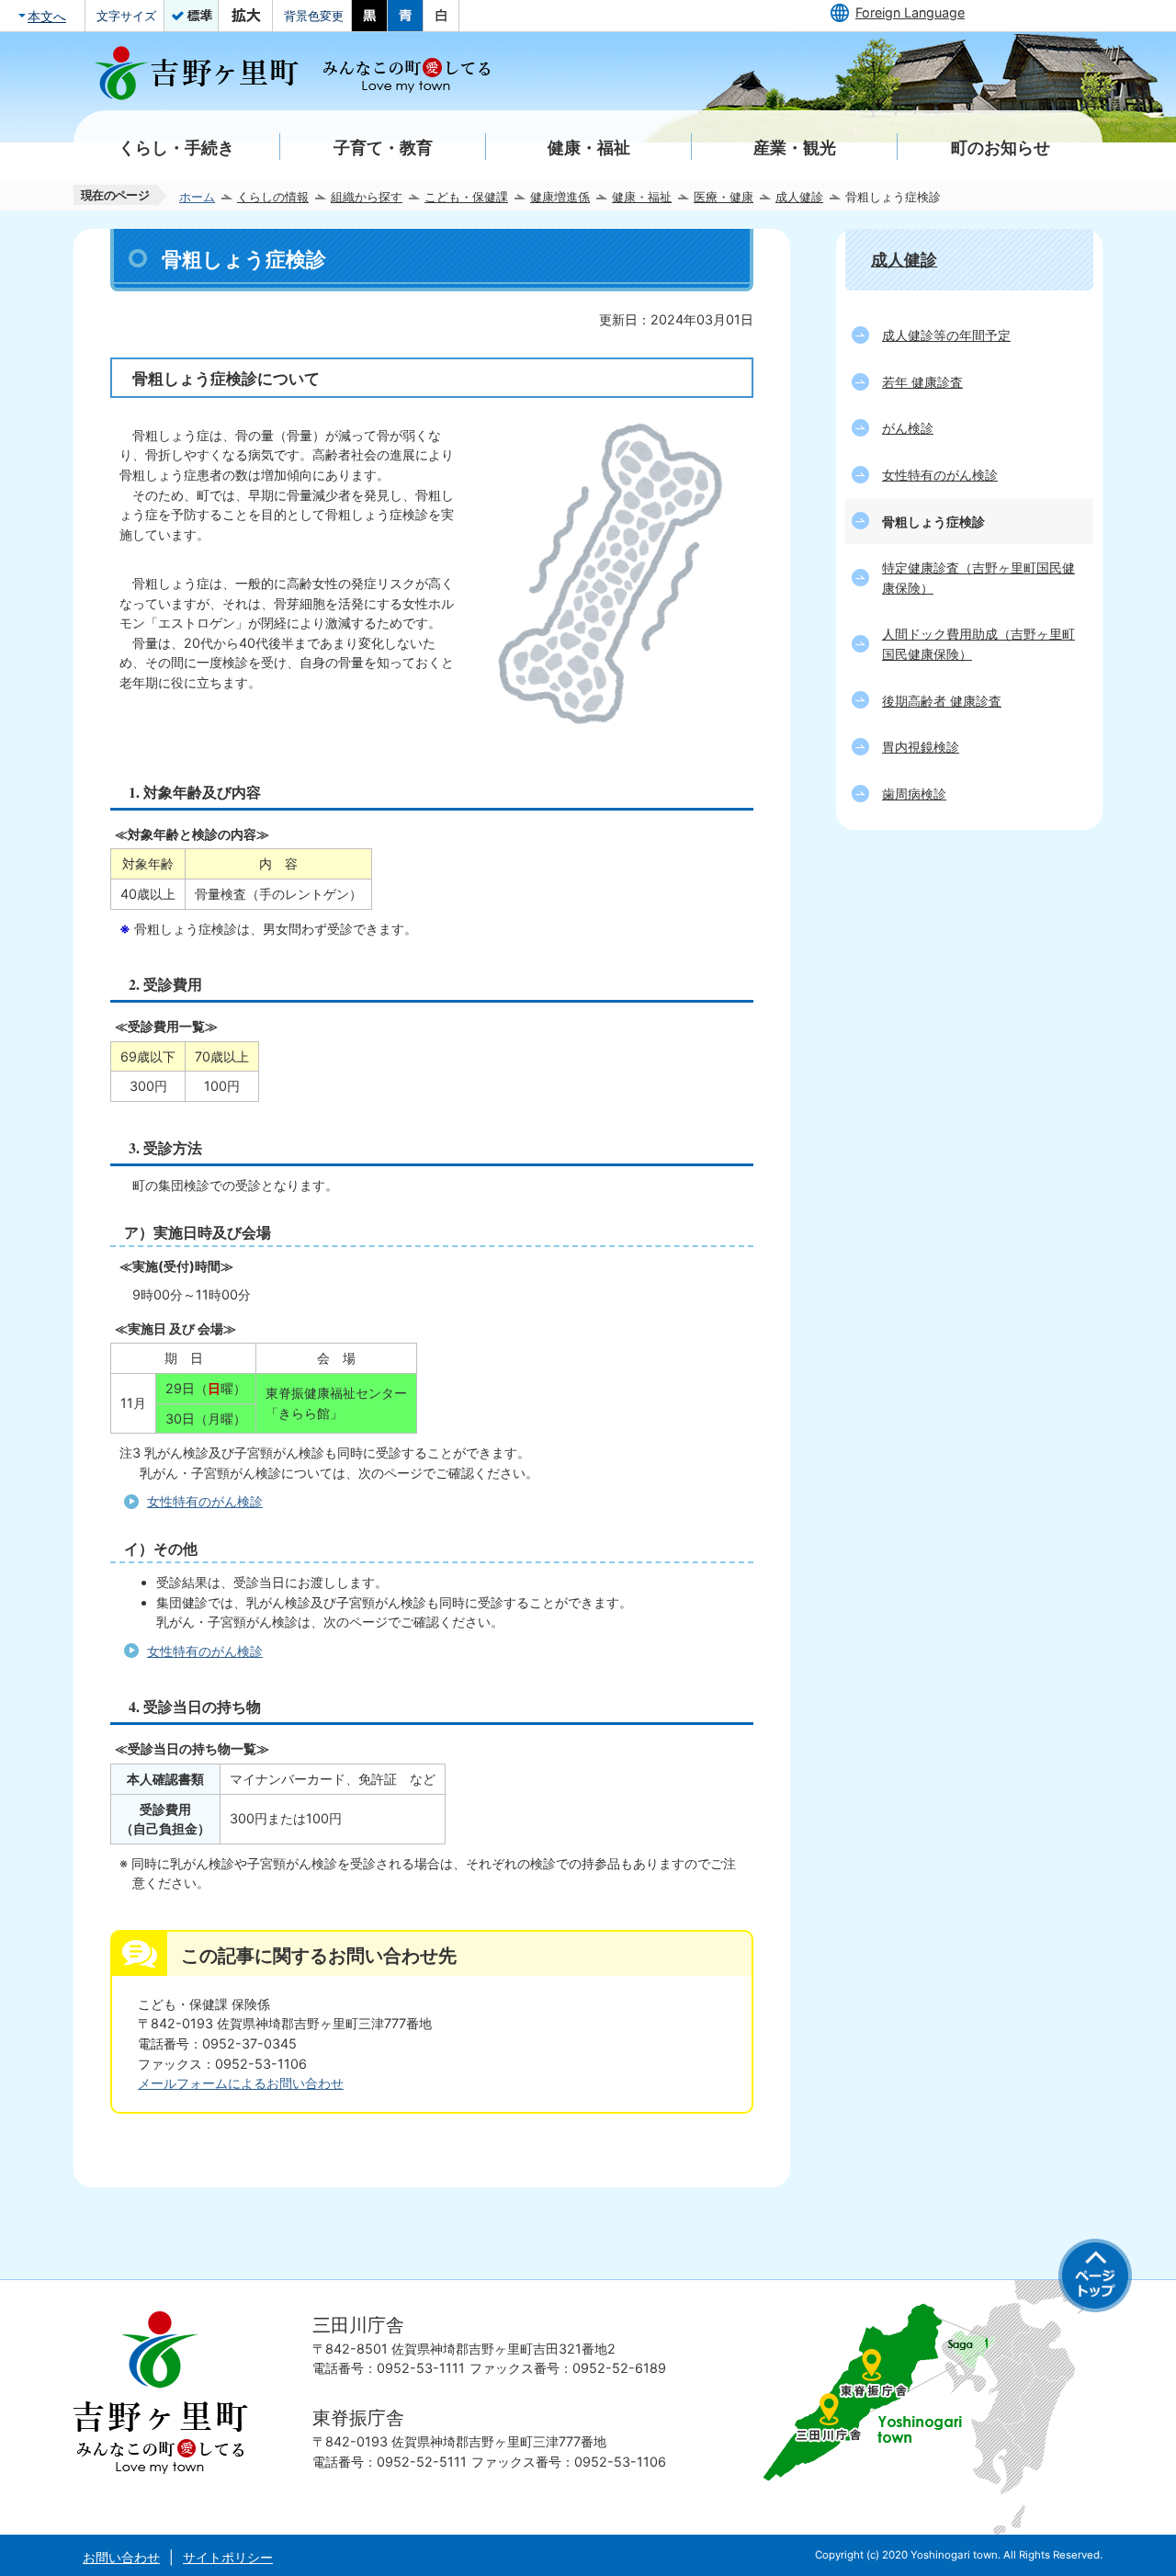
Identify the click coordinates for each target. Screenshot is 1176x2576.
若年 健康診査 (922, 382)
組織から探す (367, 197)
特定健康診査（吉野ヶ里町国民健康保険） (978, 578)
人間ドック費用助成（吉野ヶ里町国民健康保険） (978, 644)
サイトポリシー (228, 2557)
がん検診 (908, 428)
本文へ (47, 16)
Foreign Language (910, 12)
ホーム (197, 197)
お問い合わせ (121, 2557)
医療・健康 (724, 197)
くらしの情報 (273, 197)
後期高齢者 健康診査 (942, 701)
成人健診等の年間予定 (946, 335)
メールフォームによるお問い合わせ (241, 2083)
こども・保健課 (466, 197)
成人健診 (799, 197)
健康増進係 (560, 197)
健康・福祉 (642, 197)
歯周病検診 (914, 794)
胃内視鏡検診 (921, 747)
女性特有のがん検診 (205, 1501)
